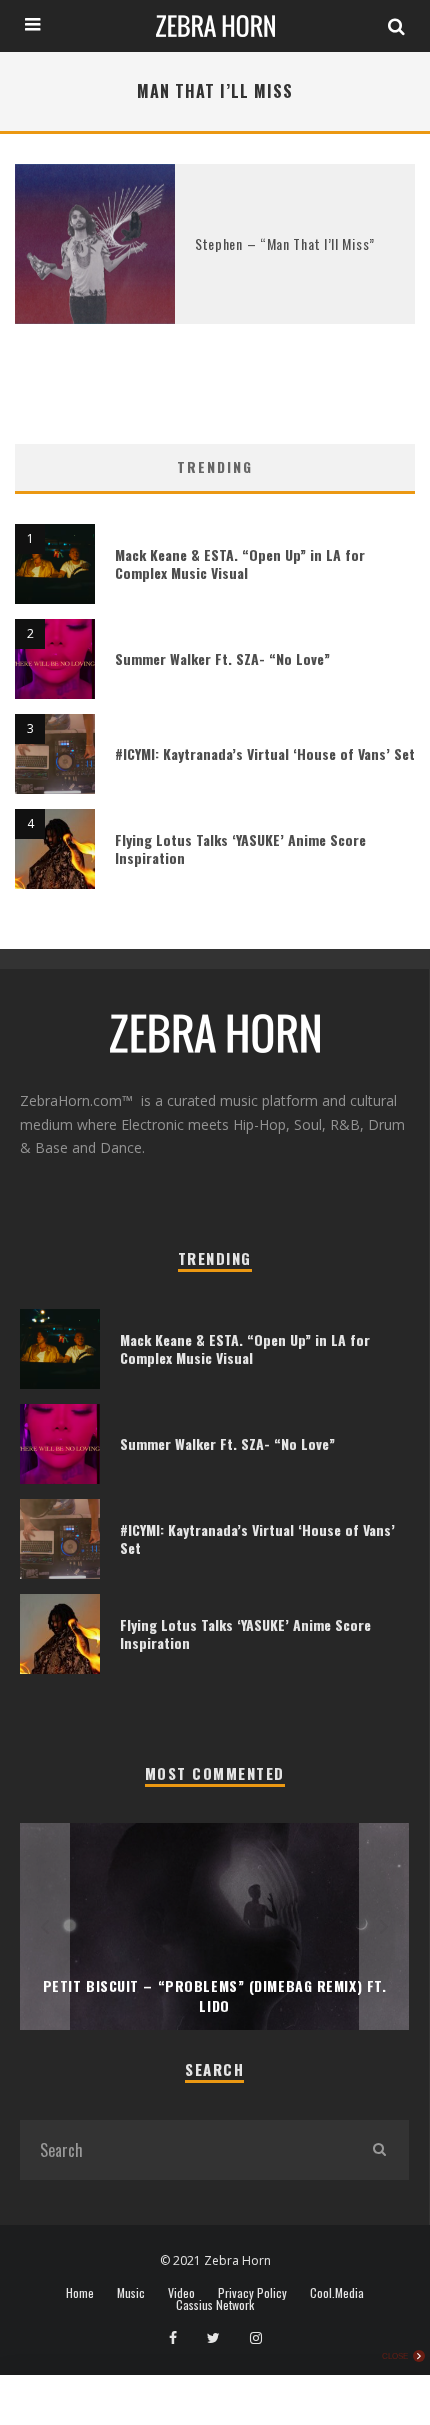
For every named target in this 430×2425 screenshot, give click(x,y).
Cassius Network (215, 2305)
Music (131, 2293)
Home (80, 2293)
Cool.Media (337, 2293)
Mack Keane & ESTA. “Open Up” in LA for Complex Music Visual (240, 563)
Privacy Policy (252, 2293)
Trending (215, 466)
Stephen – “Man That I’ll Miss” (285, 243)
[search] (379, 2150)
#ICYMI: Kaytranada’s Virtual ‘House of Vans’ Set (265, 753)
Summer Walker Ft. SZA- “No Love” (222, 658)
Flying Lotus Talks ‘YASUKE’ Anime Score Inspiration (240, 848)
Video (181, 2293)
